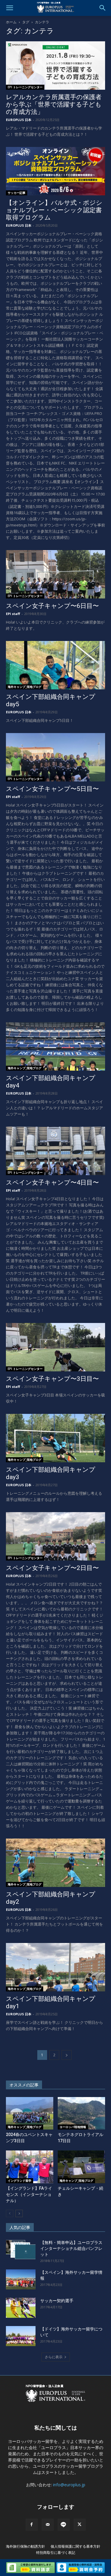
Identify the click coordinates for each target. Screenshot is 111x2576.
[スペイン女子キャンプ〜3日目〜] (55, 1347)
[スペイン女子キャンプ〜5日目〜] (55, 757)
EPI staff (13, 614)
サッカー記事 (17, 193)
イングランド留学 (20, 2181)
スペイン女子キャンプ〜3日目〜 (52, 1379)
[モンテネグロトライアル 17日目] (81, 2113)
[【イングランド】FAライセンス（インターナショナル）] (30, 2167)
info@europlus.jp (69, 2485)
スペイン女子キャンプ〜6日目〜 (52, 606)
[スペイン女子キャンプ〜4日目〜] (55, 1151)
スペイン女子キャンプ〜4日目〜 (52, 1182)
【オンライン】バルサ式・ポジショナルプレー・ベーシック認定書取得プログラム (54, 210)
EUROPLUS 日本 (19, 120)
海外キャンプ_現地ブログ (25, 687)
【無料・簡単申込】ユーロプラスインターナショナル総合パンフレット (71, 2248)
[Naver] (64, 2525)
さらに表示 (54, 2357)
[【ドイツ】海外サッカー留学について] (21, 2336)
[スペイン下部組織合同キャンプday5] (55, 665)
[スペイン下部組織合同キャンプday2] (55, 1863)
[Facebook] (32, 2525)
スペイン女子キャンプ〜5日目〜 (52, 789)
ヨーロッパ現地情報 (73, 2127)
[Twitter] (80, 2525)
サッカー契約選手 (57, 2301)
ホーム (11, 22)
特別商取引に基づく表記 (56, 2553)
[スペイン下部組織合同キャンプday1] (55, 1967)
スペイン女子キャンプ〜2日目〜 (52, 1568)
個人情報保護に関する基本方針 (75, 2546)
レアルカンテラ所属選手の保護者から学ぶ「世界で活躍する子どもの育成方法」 (54, 104)
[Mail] (48, 2525)
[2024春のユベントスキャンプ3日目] (30, 2113)
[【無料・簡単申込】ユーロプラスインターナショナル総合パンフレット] (21, 2250)
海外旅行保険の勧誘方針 (25, 2546)
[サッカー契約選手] (21, 2308)
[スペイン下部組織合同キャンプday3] (55, 1438)
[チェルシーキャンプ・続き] (81, 2167)
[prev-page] (10, 2213)
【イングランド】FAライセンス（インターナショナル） (29, 2194)
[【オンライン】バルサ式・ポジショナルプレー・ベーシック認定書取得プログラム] (55, 171)
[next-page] (67, 2055)
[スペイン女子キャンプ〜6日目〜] (55, 574)
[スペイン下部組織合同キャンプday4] (55, 1046)
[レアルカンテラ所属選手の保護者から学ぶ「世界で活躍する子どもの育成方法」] (55, 66)
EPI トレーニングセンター (25, 87)
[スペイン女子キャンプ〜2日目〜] (55, 1536)
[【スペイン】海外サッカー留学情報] (21, 2280)
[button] (9, 8)
